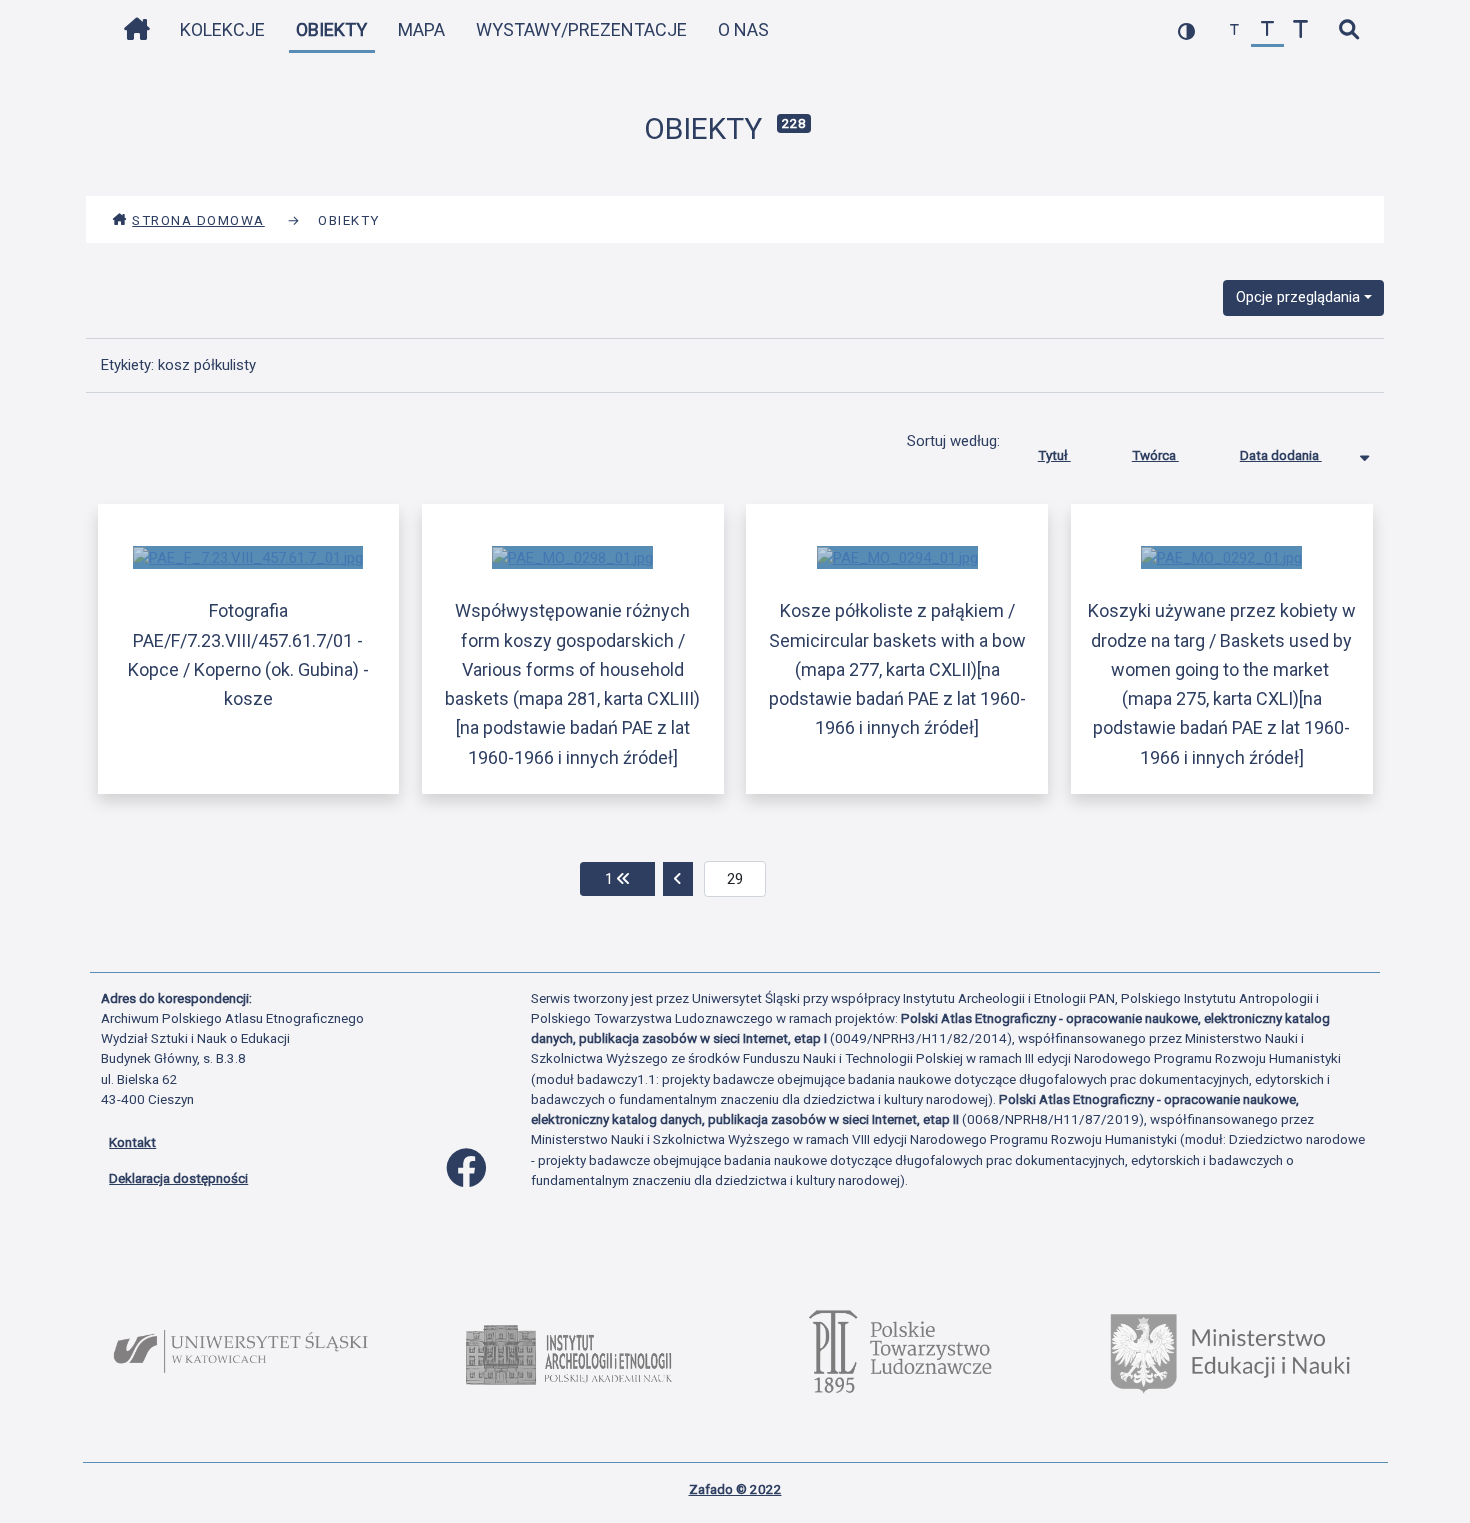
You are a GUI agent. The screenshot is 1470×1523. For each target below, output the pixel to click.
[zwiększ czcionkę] (1300, 30)
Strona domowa (198, 220)
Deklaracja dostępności (178, 1178)
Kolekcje (222, 29)
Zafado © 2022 (735, 1489)
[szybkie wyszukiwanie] (1348, 30)
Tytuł (1054, 455)
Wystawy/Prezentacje (581, 29)
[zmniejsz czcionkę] (1234, 30)
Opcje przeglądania (1298, 297)
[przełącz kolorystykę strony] (1186, 30)
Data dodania (1281, 455)
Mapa (421, 29)
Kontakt (132, 1142)
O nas (743, 29)
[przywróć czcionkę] (1267, 30)
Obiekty (331, 29)
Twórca (1155, 455)
